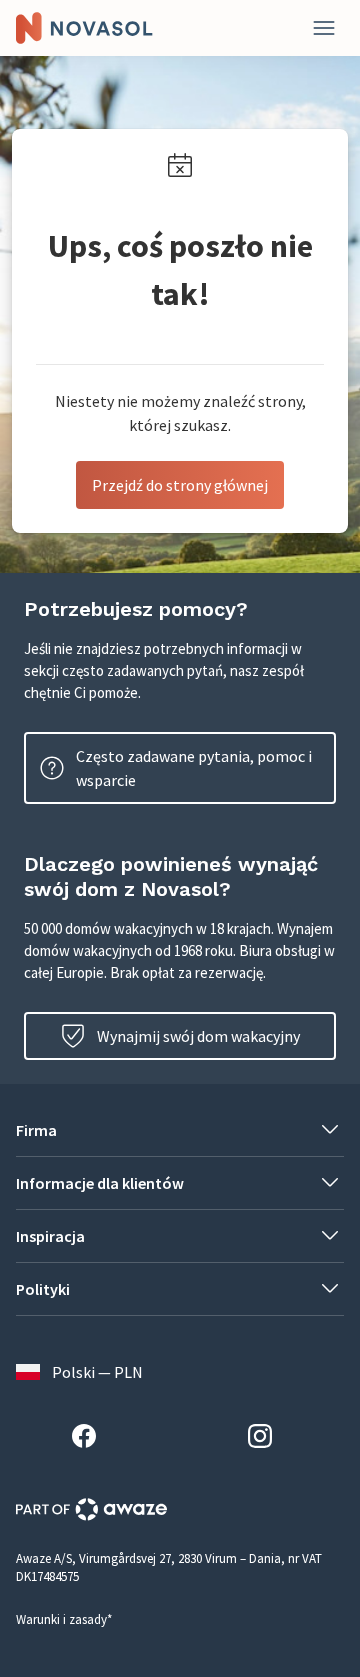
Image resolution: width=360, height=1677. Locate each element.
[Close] (324, 28)
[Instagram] (268, 1439)
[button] (180, 1130)
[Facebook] (92, 1439)
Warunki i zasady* (64, 1619)
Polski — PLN (97, 1372)
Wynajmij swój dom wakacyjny (198, 1036)
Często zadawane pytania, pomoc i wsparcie (194, 768)
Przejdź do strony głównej (180, 485)
